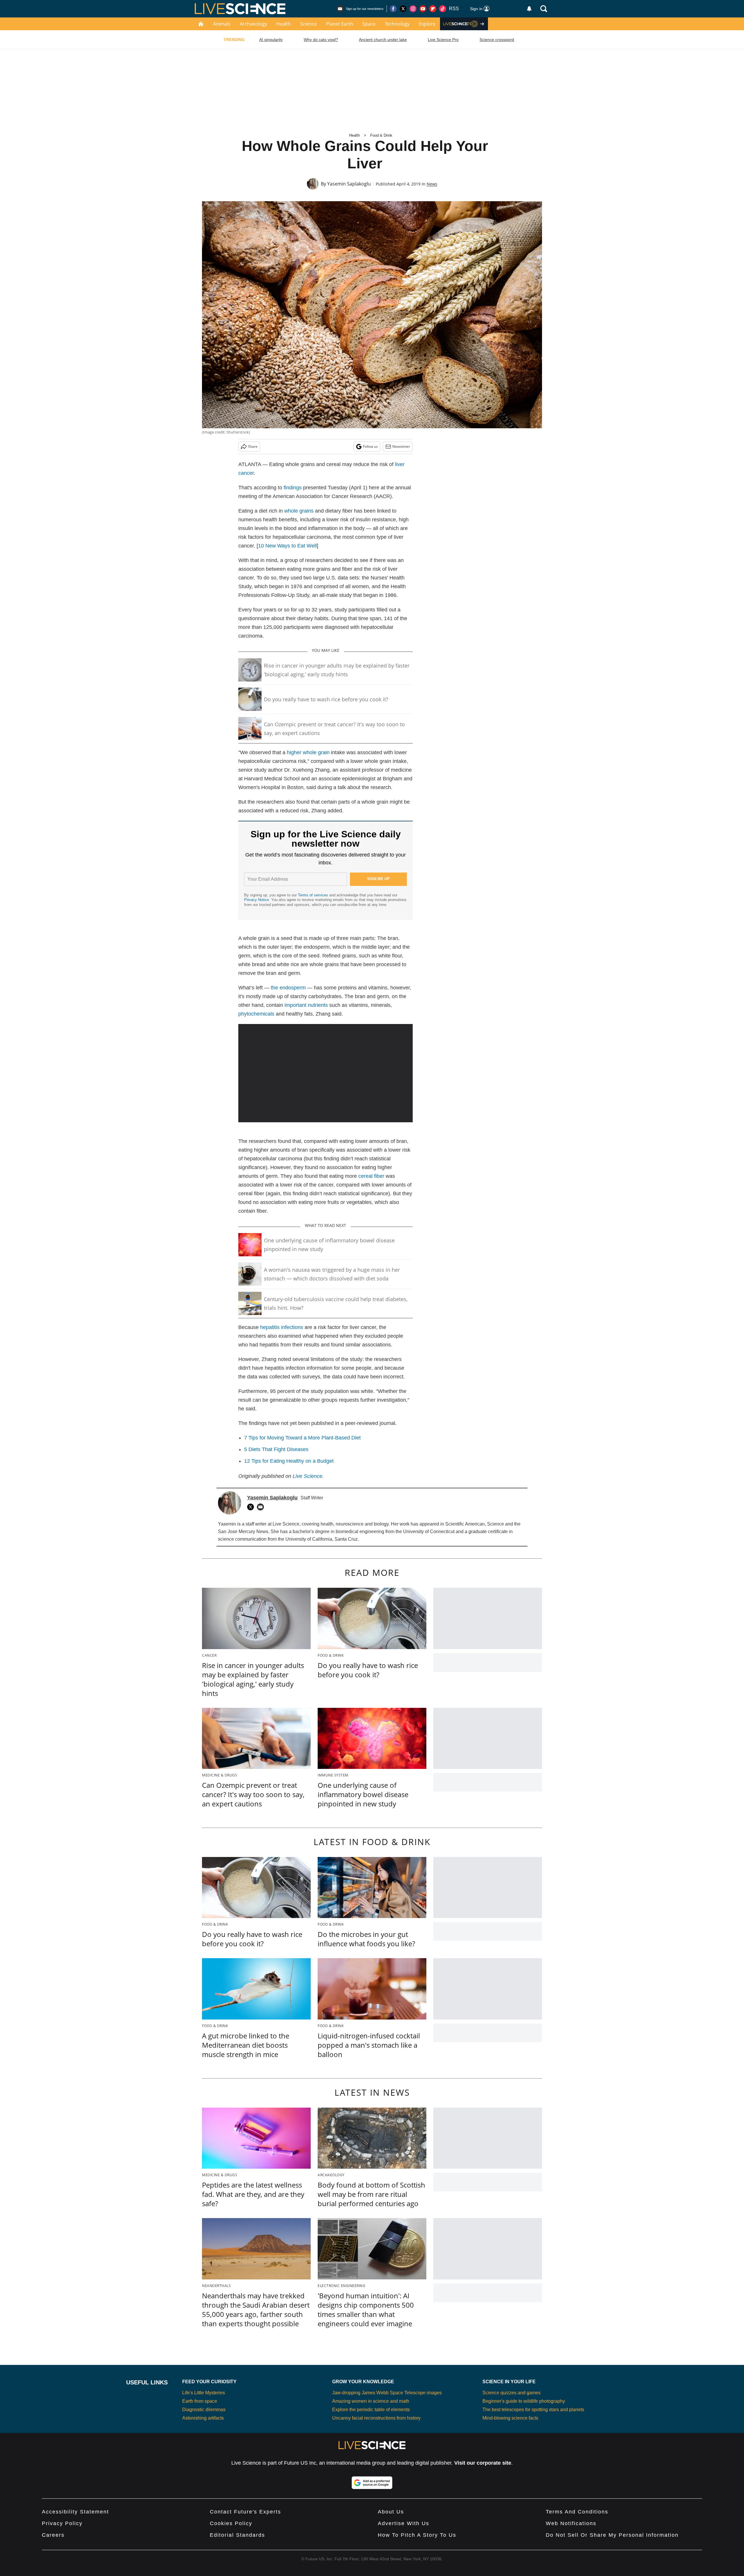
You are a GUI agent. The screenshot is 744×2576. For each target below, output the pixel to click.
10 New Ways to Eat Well (287, 546)
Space (369, 24)
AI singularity (271, 40)
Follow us (370, 446)
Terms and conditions (577, 2512)
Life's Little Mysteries (204, 2393)
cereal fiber (371, 1176)
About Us (391, 2512)
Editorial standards (237, 2535)
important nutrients (306, 1005)
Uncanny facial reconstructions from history (376, 2418)
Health (284, 24)
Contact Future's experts (245, 2512)
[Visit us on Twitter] (403, 9)
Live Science (307, 1476)
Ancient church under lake (383, 40)
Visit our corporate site (483, 2463)
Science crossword (497, 40)
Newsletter (401, 446)
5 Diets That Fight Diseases (276, 1449)
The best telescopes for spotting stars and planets (533, 2410)
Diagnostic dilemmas (204, 2410)
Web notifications (571, 2523)
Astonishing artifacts (203, 2418)
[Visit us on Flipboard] (433, 9)
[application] (325, 1073)
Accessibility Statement (75, 2512)
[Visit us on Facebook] (393, 9)
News (432, 184)
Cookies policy (231, 2523)
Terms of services (314, 895)
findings (293, 488)
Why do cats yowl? (321, 40)
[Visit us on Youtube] (423, 9)
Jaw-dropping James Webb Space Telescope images (387, 2393)
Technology (397, 24)
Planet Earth (340, 24)
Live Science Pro (443, 40)
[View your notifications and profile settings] (529, 9)
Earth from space (200, 2401)
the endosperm (288, 988)
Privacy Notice (256, 900)
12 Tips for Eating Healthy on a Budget (289, 1461)
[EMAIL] (262, 1507)
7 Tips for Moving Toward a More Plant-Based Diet (302, 1438)
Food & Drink (381, 135)
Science (308, 24)
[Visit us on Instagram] (413, 9)
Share (253, 446)
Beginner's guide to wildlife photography (524, 2401)
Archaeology (253, 24)
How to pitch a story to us (417, 2535)
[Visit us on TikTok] (443, 9)
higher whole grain (308, 752)
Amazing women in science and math (371, 2401)
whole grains (299, 511)
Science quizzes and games (512, 2393)
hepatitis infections (282, 1327)
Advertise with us (404, 2523)
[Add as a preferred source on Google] (372, 2483)
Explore (427, 24)
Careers (53, 2535)
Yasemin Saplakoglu (349, 184)
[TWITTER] (252, 1507)
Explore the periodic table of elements (371, 2410)
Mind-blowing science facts (510, 2418)
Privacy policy (62, 2523)
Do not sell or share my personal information (612, 2535)
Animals (222, 24)
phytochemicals (256, 1014)
